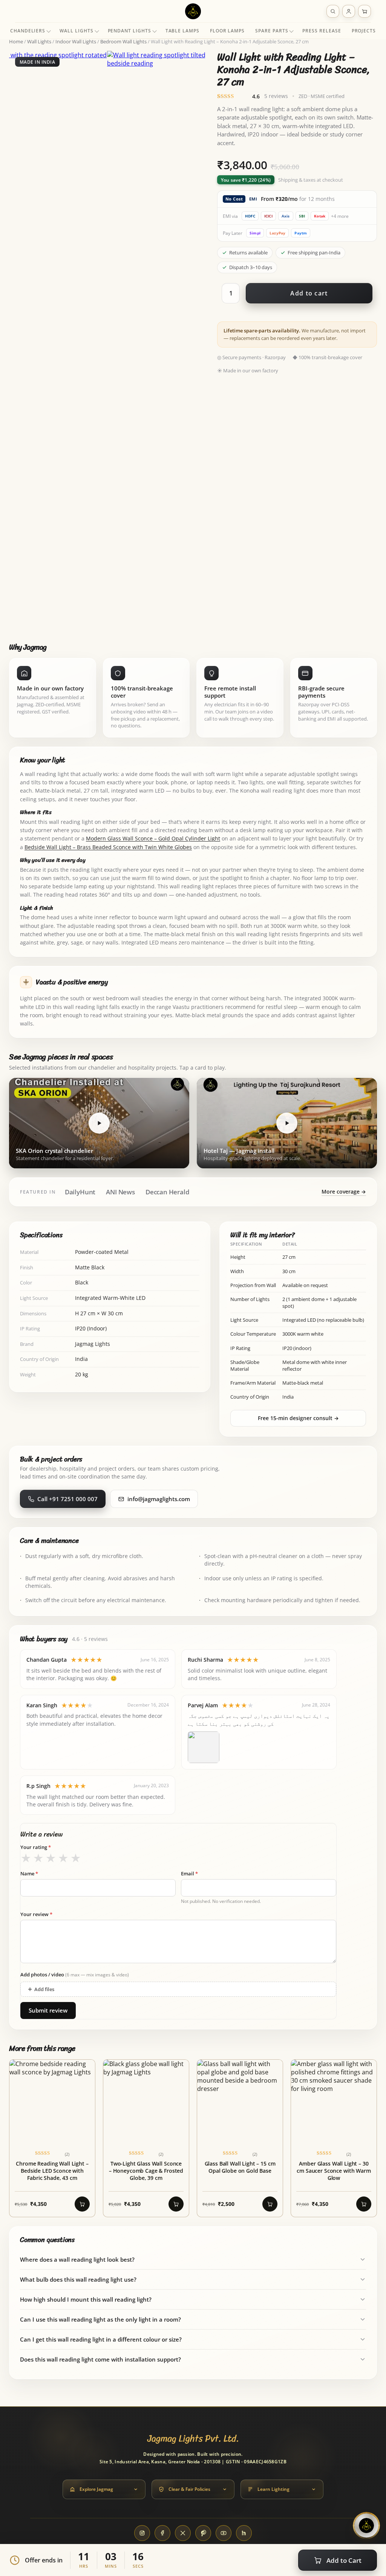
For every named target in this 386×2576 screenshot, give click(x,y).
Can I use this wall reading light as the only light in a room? (100, 2319)
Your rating (36, 1847)
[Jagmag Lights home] (193, 11)
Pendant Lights (129, 31)
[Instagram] (142, 2533)
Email (189, 1873)
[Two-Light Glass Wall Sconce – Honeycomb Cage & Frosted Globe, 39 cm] (146, 2138)
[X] (183, 2533)
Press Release (322, 31)
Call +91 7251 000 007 (67, 1499)
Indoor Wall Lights (76, 41)
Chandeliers (28, 31)
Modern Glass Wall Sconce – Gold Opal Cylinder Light (153, 839)
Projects (364, 31)
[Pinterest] (203, 2533)
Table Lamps (182, 31)
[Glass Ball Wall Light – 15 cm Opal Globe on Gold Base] (240, 2138)
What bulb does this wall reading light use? (78, 2279)
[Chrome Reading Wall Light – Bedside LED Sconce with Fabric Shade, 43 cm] (52, 2138)
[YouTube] (224, 2533)
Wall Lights (76, 31)
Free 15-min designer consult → (298, 1418)
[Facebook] (162, 2533)
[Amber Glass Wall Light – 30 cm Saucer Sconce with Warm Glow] (334, 2138)
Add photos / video (75, 1974)
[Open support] (366, 2525)
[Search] (333, 11)
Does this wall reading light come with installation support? (100, 2359)
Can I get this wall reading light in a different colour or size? (101, 2339)
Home (16, 41)
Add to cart (309, 293)
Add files (41, 1989)
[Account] (349, 11)
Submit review (48, 2010)
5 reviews (276, 96)
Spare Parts (272, 31)
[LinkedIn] (244, 2533)
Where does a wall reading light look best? (77, 2259)
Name (29, 1873)
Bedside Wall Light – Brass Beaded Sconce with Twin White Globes (108, 847)
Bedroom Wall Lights (123, 41)
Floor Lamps (227, 31)
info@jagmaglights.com (159, 1499)
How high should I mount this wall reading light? (86, 2299)
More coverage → (344, 1192)
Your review (36, 1914)
